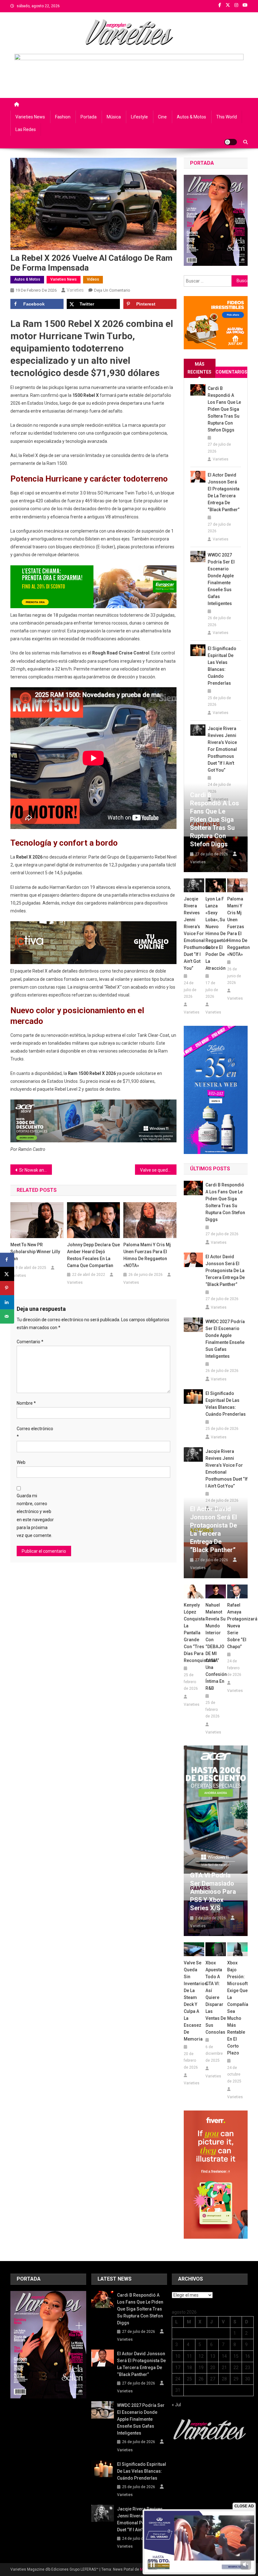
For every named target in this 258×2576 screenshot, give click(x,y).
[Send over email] (7, 1316)
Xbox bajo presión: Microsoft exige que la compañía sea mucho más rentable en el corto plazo (237, 2008)
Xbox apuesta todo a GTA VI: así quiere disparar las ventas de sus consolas (216, 1997)
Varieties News (30, 117)
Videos (93, 279)
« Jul (176, 2405)
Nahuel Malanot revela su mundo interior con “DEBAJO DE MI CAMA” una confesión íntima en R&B (216, 1647)
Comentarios (231, 372)
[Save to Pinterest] (7, 1288)
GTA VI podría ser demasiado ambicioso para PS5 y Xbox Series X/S (213, 1892)
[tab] (200, 368)
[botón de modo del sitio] (231, 142)
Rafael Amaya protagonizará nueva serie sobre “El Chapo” (237, 1626)
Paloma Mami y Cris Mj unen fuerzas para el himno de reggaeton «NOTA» (147, 1255)
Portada (89, 117)
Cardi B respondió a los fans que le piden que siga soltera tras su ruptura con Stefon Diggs (224, 409)
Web (21, 1462)
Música (114, 117)
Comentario (30, 1342)
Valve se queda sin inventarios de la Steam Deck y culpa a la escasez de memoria (158, 1170)
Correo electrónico (35, 1433)
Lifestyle (139, 117)
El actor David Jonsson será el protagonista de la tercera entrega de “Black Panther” (224, 492)
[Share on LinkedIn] (7, 1302)
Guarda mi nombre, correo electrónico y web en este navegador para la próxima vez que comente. (35, 1516)
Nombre (26, 1403)
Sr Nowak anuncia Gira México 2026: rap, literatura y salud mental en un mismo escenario (36, 1170)
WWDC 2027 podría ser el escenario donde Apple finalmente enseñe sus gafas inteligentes (221, 579)
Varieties (75, 290)
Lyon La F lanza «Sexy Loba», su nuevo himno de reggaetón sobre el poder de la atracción (216, 934)
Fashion (63, 117)
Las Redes (26, 129)
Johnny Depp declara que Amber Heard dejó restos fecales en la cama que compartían (93, 1255)
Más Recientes (199, 368)
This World (227, 117)
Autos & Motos (191, 117)
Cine (162, 117)
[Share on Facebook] (7, 1260)
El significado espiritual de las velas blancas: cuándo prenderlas (222, 666)
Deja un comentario (112, 290)
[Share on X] (7, 1274)
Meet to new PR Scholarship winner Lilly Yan (35, 1252)
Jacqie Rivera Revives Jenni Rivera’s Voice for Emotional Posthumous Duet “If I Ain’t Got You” (222, 749)
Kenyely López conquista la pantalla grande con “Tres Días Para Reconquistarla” (194, 1633)
